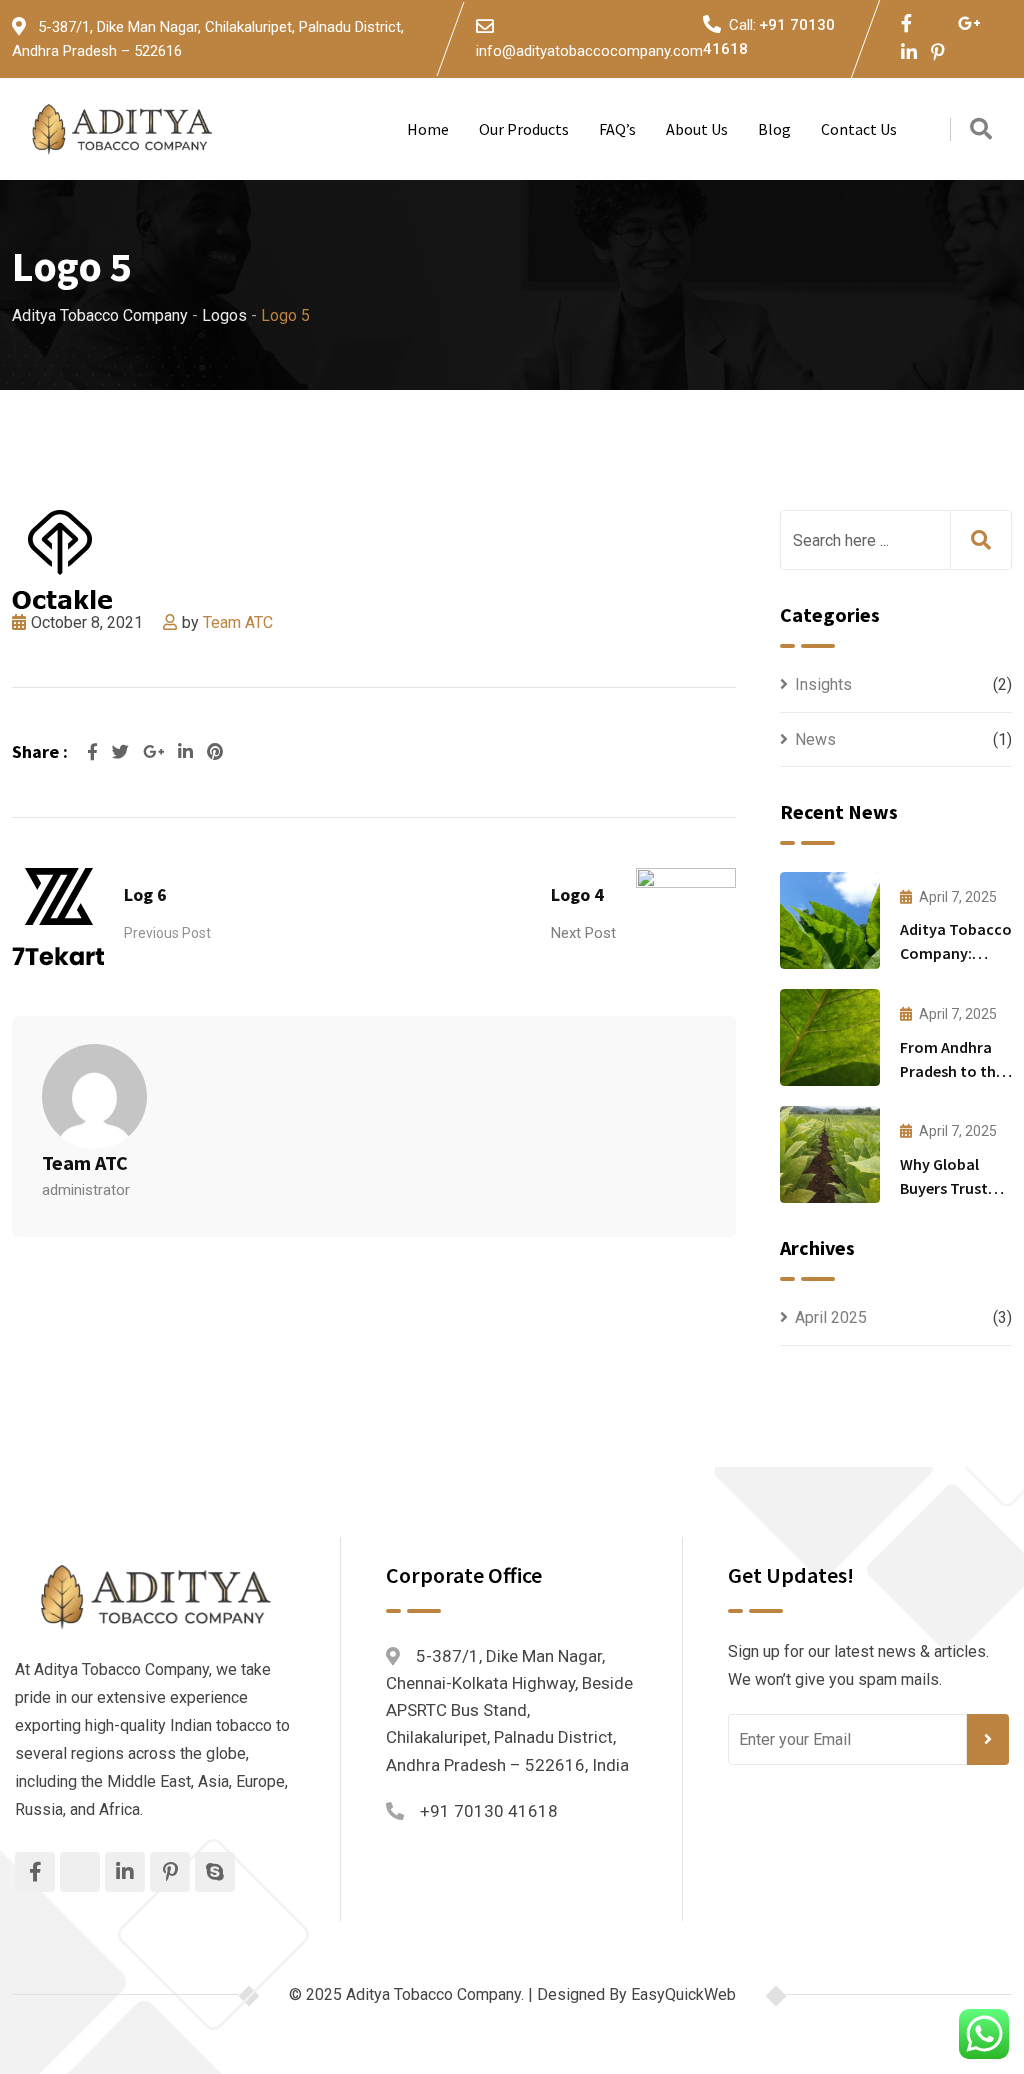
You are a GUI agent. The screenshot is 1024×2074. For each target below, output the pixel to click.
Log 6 (145, 894)
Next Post (583, 933)
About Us (697, 129)
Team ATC (238, 622)
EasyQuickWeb (683, 1994)
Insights (823, 684)
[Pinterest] (215, 752)
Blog (774, 129)
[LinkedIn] (187, 752)
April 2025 (831, 1317)
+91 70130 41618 (489, 1811)
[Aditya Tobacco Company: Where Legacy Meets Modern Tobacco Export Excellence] (830, 920)
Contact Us (859, 129)
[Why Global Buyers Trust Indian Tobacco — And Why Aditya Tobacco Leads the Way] (830, 1154)
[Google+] (155, 752)
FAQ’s (617, 129)
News (815, 739)
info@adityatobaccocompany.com (589, 51)
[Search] (981, 129)
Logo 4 (577, 894)
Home (428, 129)
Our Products (524, 129)
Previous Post (167, 933)
